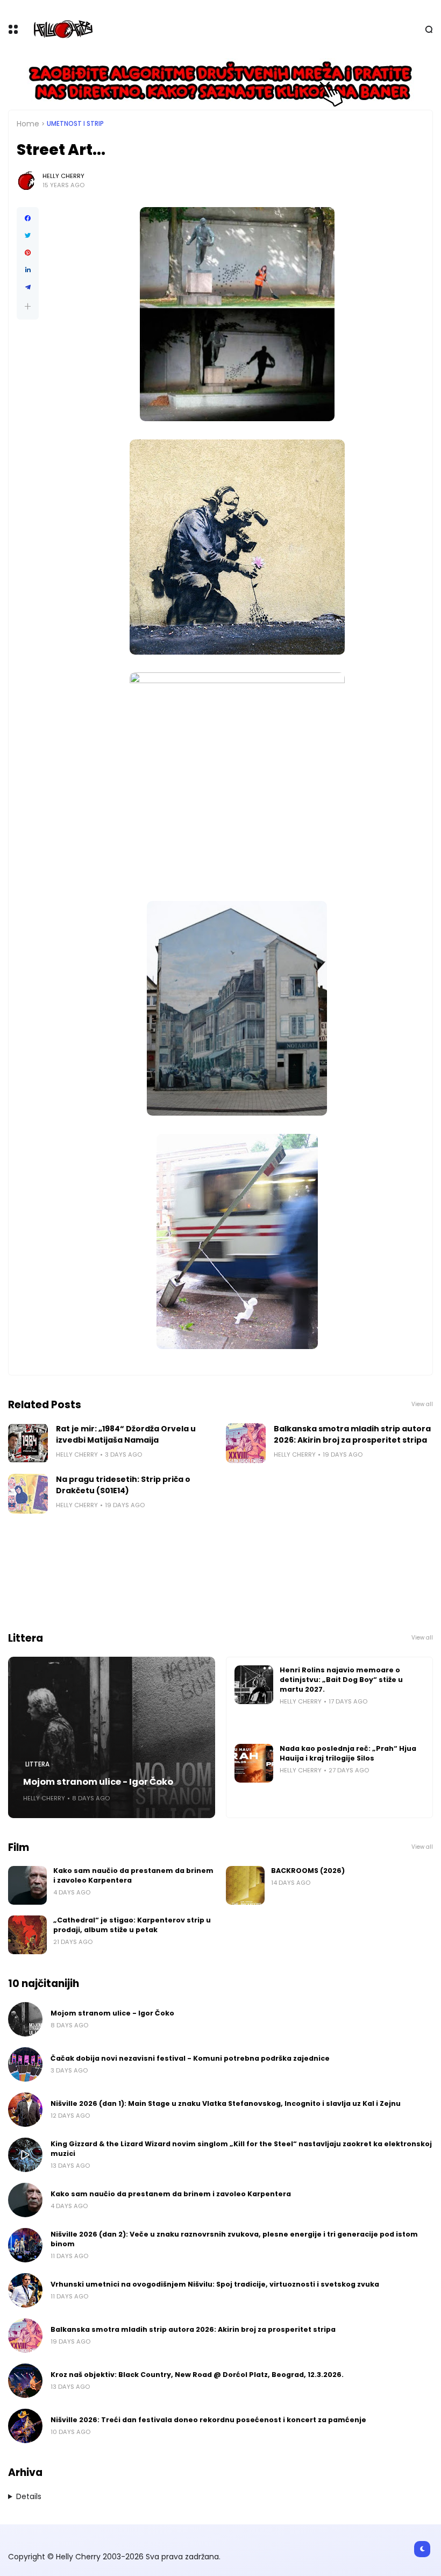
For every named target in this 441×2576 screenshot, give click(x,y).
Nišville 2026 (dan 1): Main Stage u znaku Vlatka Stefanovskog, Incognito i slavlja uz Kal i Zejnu (226, 2103)
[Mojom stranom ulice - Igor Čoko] (112, 1737)
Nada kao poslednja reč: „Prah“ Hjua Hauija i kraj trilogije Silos (348, 1753)
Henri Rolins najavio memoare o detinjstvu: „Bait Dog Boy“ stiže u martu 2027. (341, 1680)
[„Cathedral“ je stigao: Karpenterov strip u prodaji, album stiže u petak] (27, 1935)
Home (28, 124)
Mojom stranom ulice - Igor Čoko (98, 1782)
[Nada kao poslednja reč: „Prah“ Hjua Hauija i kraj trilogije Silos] (254, 1763)
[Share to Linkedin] (28, 270)
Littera (37, 1764)
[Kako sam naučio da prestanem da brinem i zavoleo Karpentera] (27, 1885)
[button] (28, 306)
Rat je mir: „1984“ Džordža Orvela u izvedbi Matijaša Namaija (126, 1434)
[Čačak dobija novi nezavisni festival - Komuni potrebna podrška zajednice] (25, 2064)
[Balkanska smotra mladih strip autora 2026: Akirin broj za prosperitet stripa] (246, 1443)
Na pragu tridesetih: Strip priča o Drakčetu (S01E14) (123, 1485)
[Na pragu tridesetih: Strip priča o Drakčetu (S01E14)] (28, 1494)
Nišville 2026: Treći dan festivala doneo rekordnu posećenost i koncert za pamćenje (208, 2420)
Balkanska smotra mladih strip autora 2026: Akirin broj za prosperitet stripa (352, 1434)
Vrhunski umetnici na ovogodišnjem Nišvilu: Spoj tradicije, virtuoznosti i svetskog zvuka (215, 2284)
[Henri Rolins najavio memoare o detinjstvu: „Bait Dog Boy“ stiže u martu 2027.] (254, 1685)
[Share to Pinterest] (28, 253)
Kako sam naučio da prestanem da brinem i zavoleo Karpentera (133, 1875)
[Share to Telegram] (28, 287)
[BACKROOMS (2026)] (245, 1885)
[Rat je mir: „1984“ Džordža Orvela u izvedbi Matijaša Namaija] (28, 1443)
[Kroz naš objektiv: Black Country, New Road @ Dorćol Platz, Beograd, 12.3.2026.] (25, 2381)
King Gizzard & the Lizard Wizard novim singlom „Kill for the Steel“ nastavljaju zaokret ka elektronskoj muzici (241, 2149)
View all (422, 1404)
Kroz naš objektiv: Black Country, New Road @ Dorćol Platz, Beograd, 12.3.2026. (197, 2375)
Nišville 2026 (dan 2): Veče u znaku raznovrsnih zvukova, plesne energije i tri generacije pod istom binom (234, 2239)
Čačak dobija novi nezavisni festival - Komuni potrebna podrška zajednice (190, 2058)
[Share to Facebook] (28, 218)
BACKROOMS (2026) (308, 1871)
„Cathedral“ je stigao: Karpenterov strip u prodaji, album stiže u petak (132, 1925)
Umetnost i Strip (75, 124)
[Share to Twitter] (28, 236)
